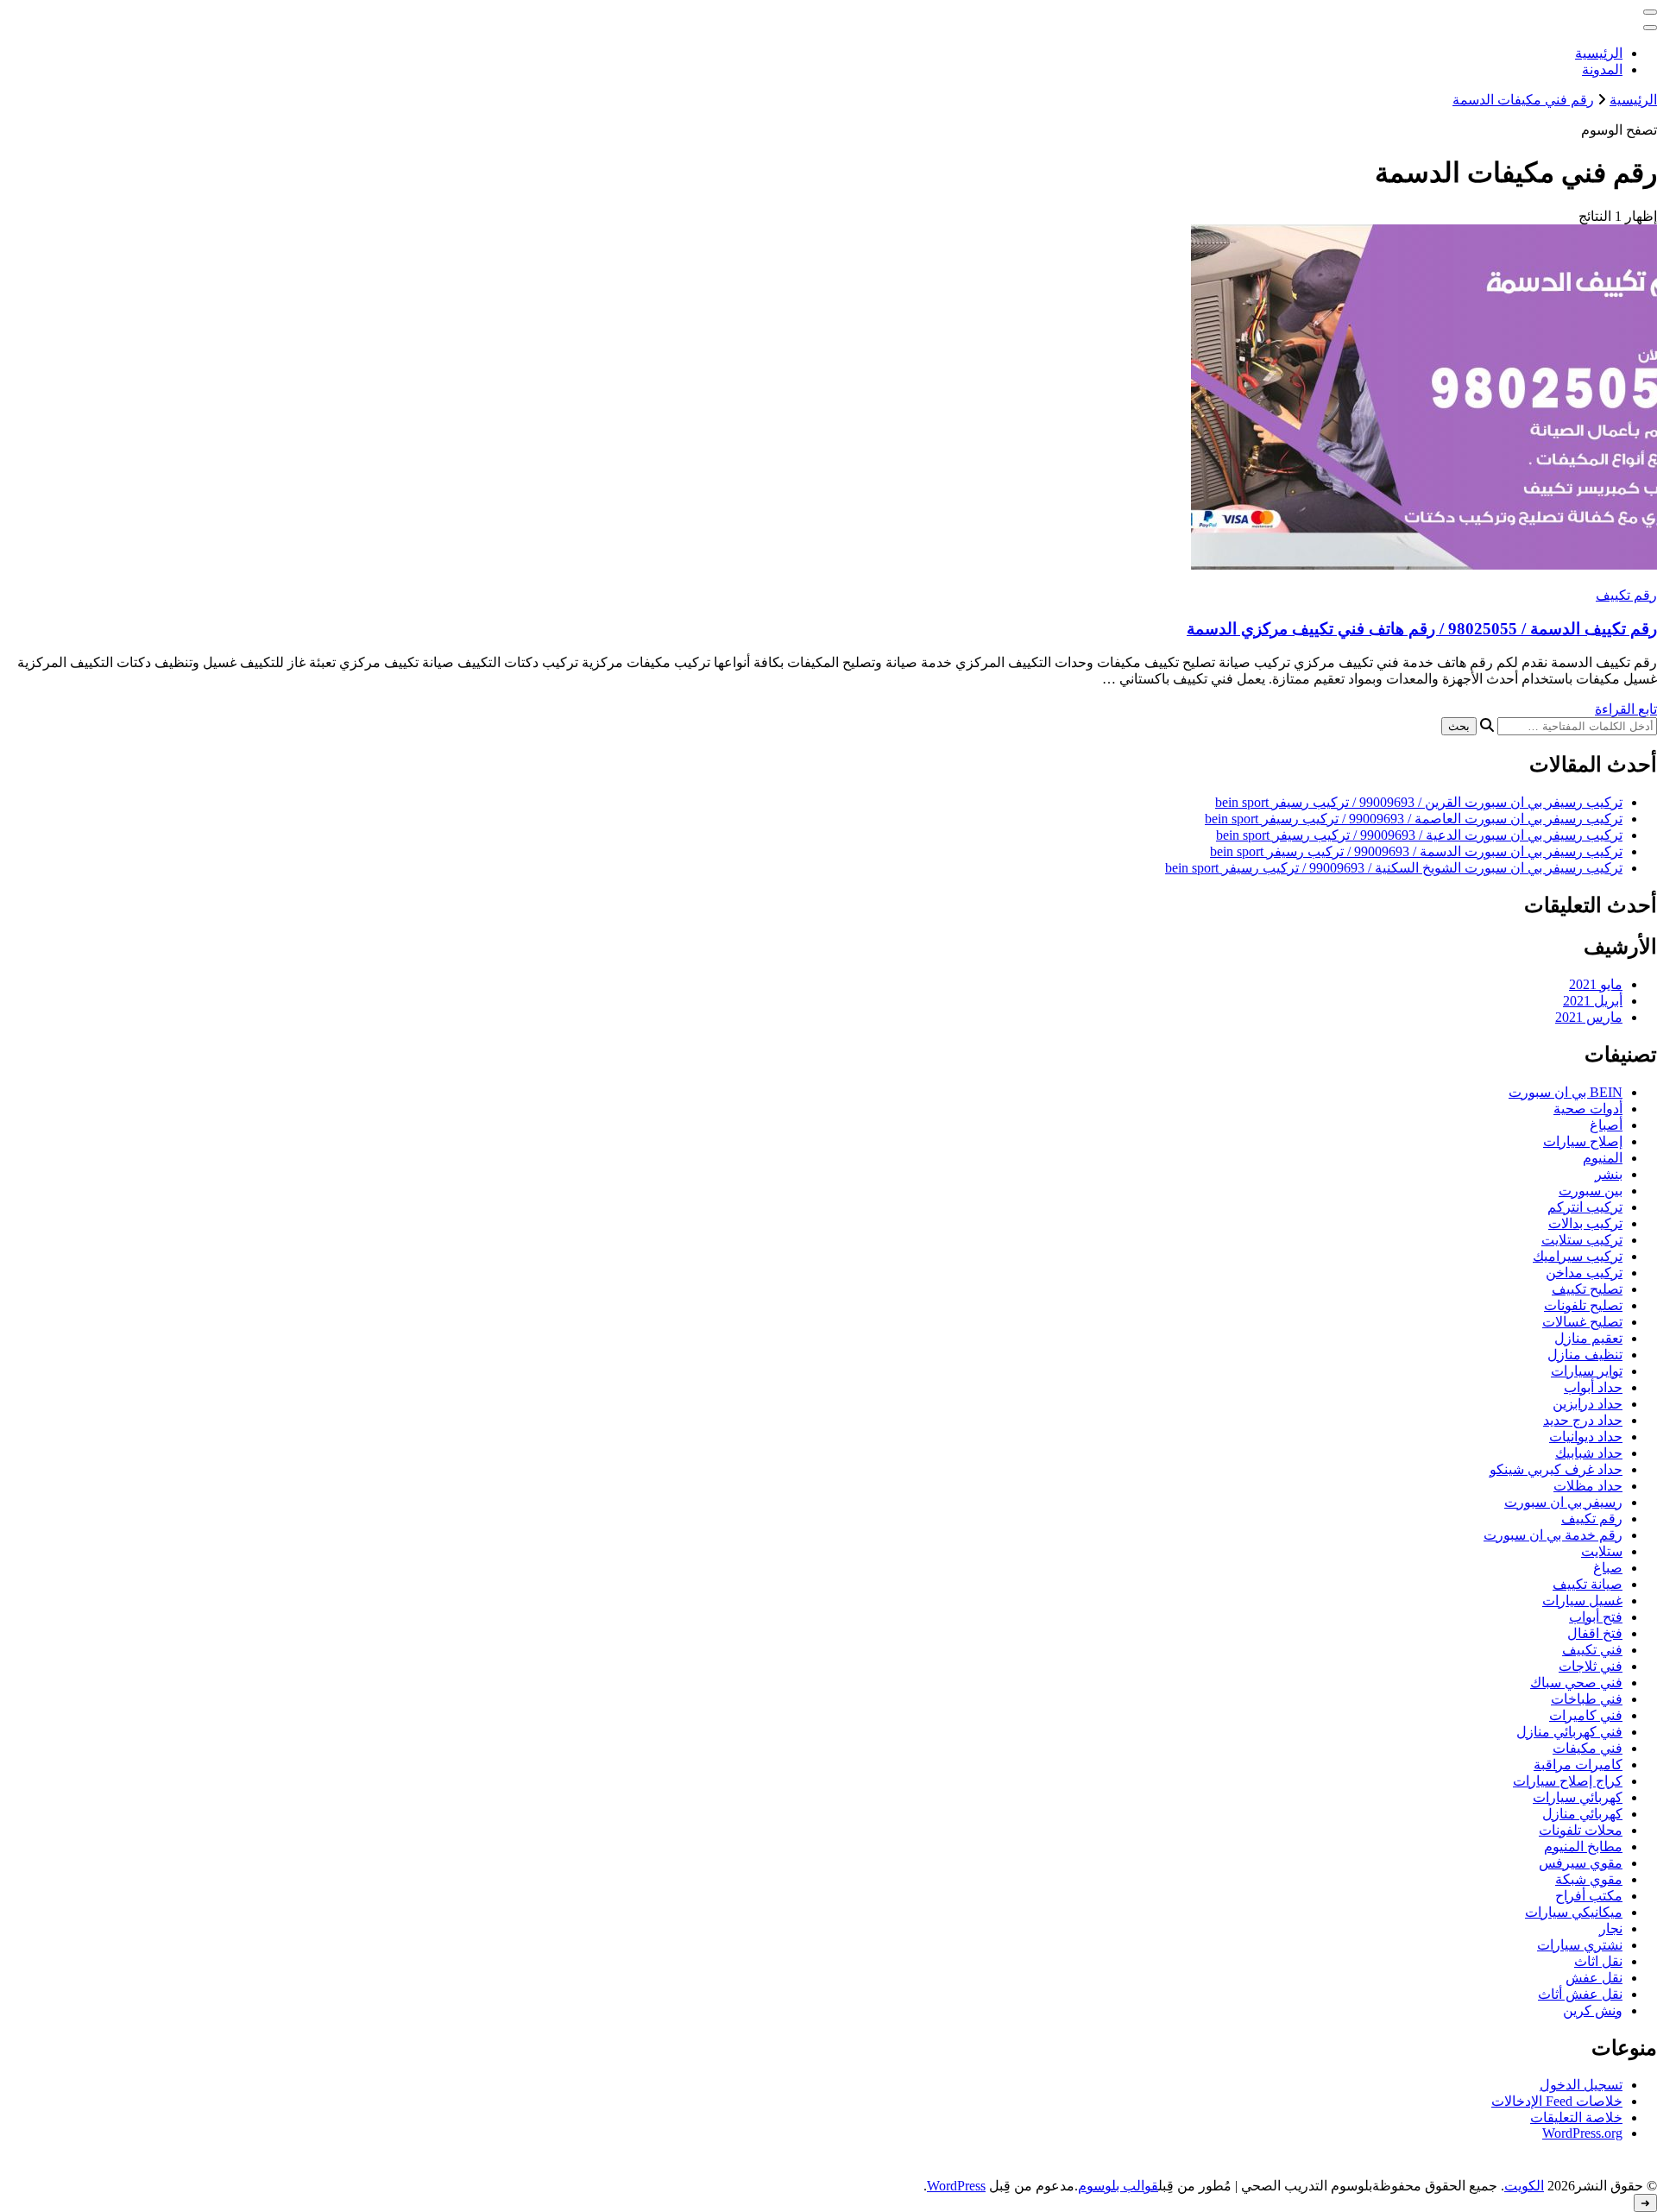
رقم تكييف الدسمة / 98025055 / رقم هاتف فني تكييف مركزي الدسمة (1422, 629)
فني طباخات (1587, 1699)
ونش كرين (1593, 2010)
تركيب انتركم (1585, 1207)
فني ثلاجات (1591, 1666)
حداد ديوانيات (1586, 1437)
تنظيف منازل (1585, 1355)
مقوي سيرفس (1581, 1863)
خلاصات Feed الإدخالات (1557, 2101)
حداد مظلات (1588, 1486)
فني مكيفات (1588, 1748)
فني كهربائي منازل (1569, 1732)
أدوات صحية (1588, 1109)
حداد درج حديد (1583, 1420)
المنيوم (1603, 1158)
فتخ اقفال (1595, 1633)
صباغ (1608, 1568)
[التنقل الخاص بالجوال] (1650, 12)
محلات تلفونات (1581, 1830)
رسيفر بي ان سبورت (1563, 1502)
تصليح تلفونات (1583, 1305)
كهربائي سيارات (1578, 1797)
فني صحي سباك (1576, 1683)
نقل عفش (1594, 1978)
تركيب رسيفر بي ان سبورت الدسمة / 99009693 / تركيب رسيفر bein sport (1416, 851)
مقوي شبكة (1589, 1879)
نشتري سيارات (1580, 1945)
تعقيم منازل (1588, 1338)
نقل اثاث (1598, 1961)
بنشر (1609, 1174)
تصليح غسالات (1582, 1322)
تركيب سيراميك (1578, 1256)
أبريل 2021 (1593, 1001)
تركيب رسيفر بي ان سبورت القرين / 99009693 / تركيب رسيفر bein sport (1419, 802)
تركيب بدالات (1585, 1223)
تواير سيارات (1587, 1371)
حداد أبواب (1593, 1387)
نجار (1611, 1928)
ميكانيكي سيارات (1574, 1912)
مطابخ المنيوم (1583, 1846)
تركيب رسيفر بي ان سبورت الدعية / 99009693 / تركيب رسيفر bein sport (1419, 835)
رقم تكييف (1626, 595)
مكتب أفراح (1589, 1896)
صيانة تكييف (1588, 1584)
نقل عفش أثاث (1580, 1994)
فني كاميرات (1586, 1715)
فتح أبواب (1596, 1617)
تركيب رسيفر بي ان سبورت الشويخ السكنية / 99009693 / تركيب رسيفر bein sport (1394, 868)
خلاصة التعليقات (1576, 2117)
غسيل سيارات (1582, 1601)
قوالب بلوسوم (1118, 2186)
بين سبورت (1591, 1191)
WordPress (956, 2186)
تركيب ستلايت (1582, 1240)
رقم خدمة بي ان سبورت (1553, 1535)
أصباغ (1606, 1125)
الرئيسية (1599, 53)
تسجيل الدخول (1581, 2085)
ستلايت (1602, 1551)
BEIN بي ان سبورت (1566, 1092)
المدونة (1602, 69)
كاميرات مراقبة (1578, 1765)
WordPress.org (1582, 2133)
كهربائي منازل (1582, 1814)
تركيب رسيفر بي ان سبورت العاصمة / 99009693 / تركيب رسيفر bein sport (1414, 819)
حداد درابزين (1588, 1404)
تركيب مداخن (1584, 1273)
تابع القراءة (1626, 709)
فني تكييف (1592, 1650)
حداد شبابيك (1589, 1453)
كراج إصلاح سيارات (1568, 1781)
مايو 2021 (1596, 984)
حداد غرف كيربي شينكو (1556, 1469)
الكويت (1524, 2186)
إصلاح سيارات (1583, 1141)
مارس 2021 (1589, 1017)
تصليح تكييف (1587, 1289)
